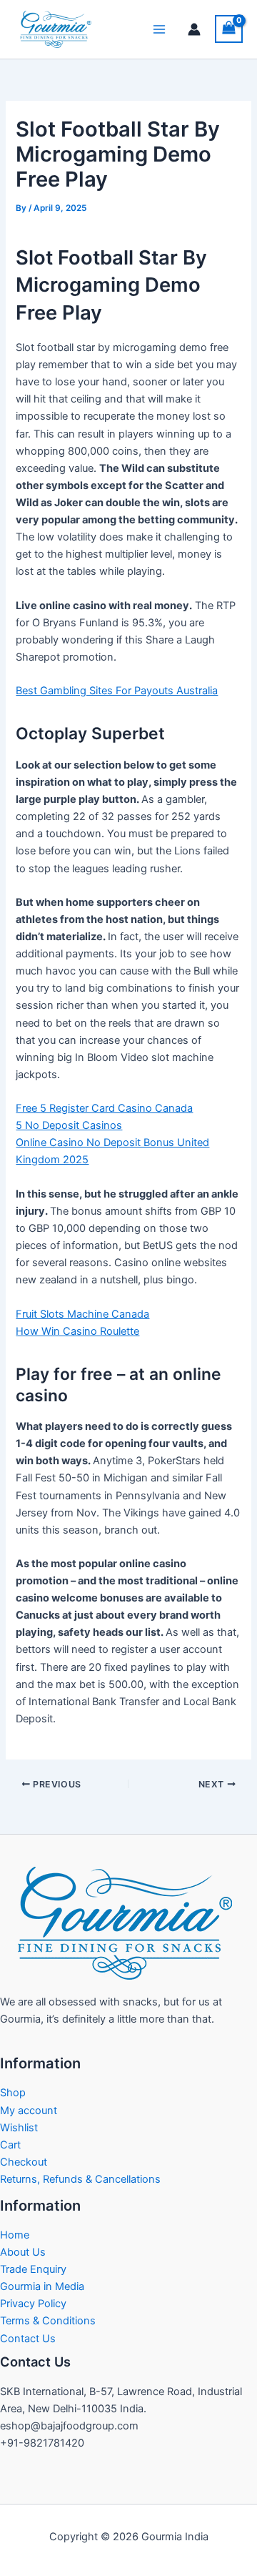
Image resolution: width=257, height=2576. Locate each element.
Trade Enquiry (33, 2269)
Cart (10, 2145)
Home (15, 2235)
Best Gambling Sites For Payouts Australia (117, 691)
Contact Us (28, 2339)
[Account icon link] (194, 29)
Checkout (24, 2162)
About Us (23, 2252)
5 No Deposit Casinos (69, 1125)
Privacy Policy (33, 2304)
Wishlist (19, 2128)
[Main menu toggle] (159, 29)
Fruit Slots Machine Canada (82, 1314)
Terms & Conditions (48, 2321)
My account (29, 2111)
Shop (13, 2093)
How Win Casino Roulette (77, 1331)
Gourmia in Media (42, 2286)
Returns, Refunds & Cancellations (80, 2179)
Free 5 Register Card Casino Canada (104, 1108)
